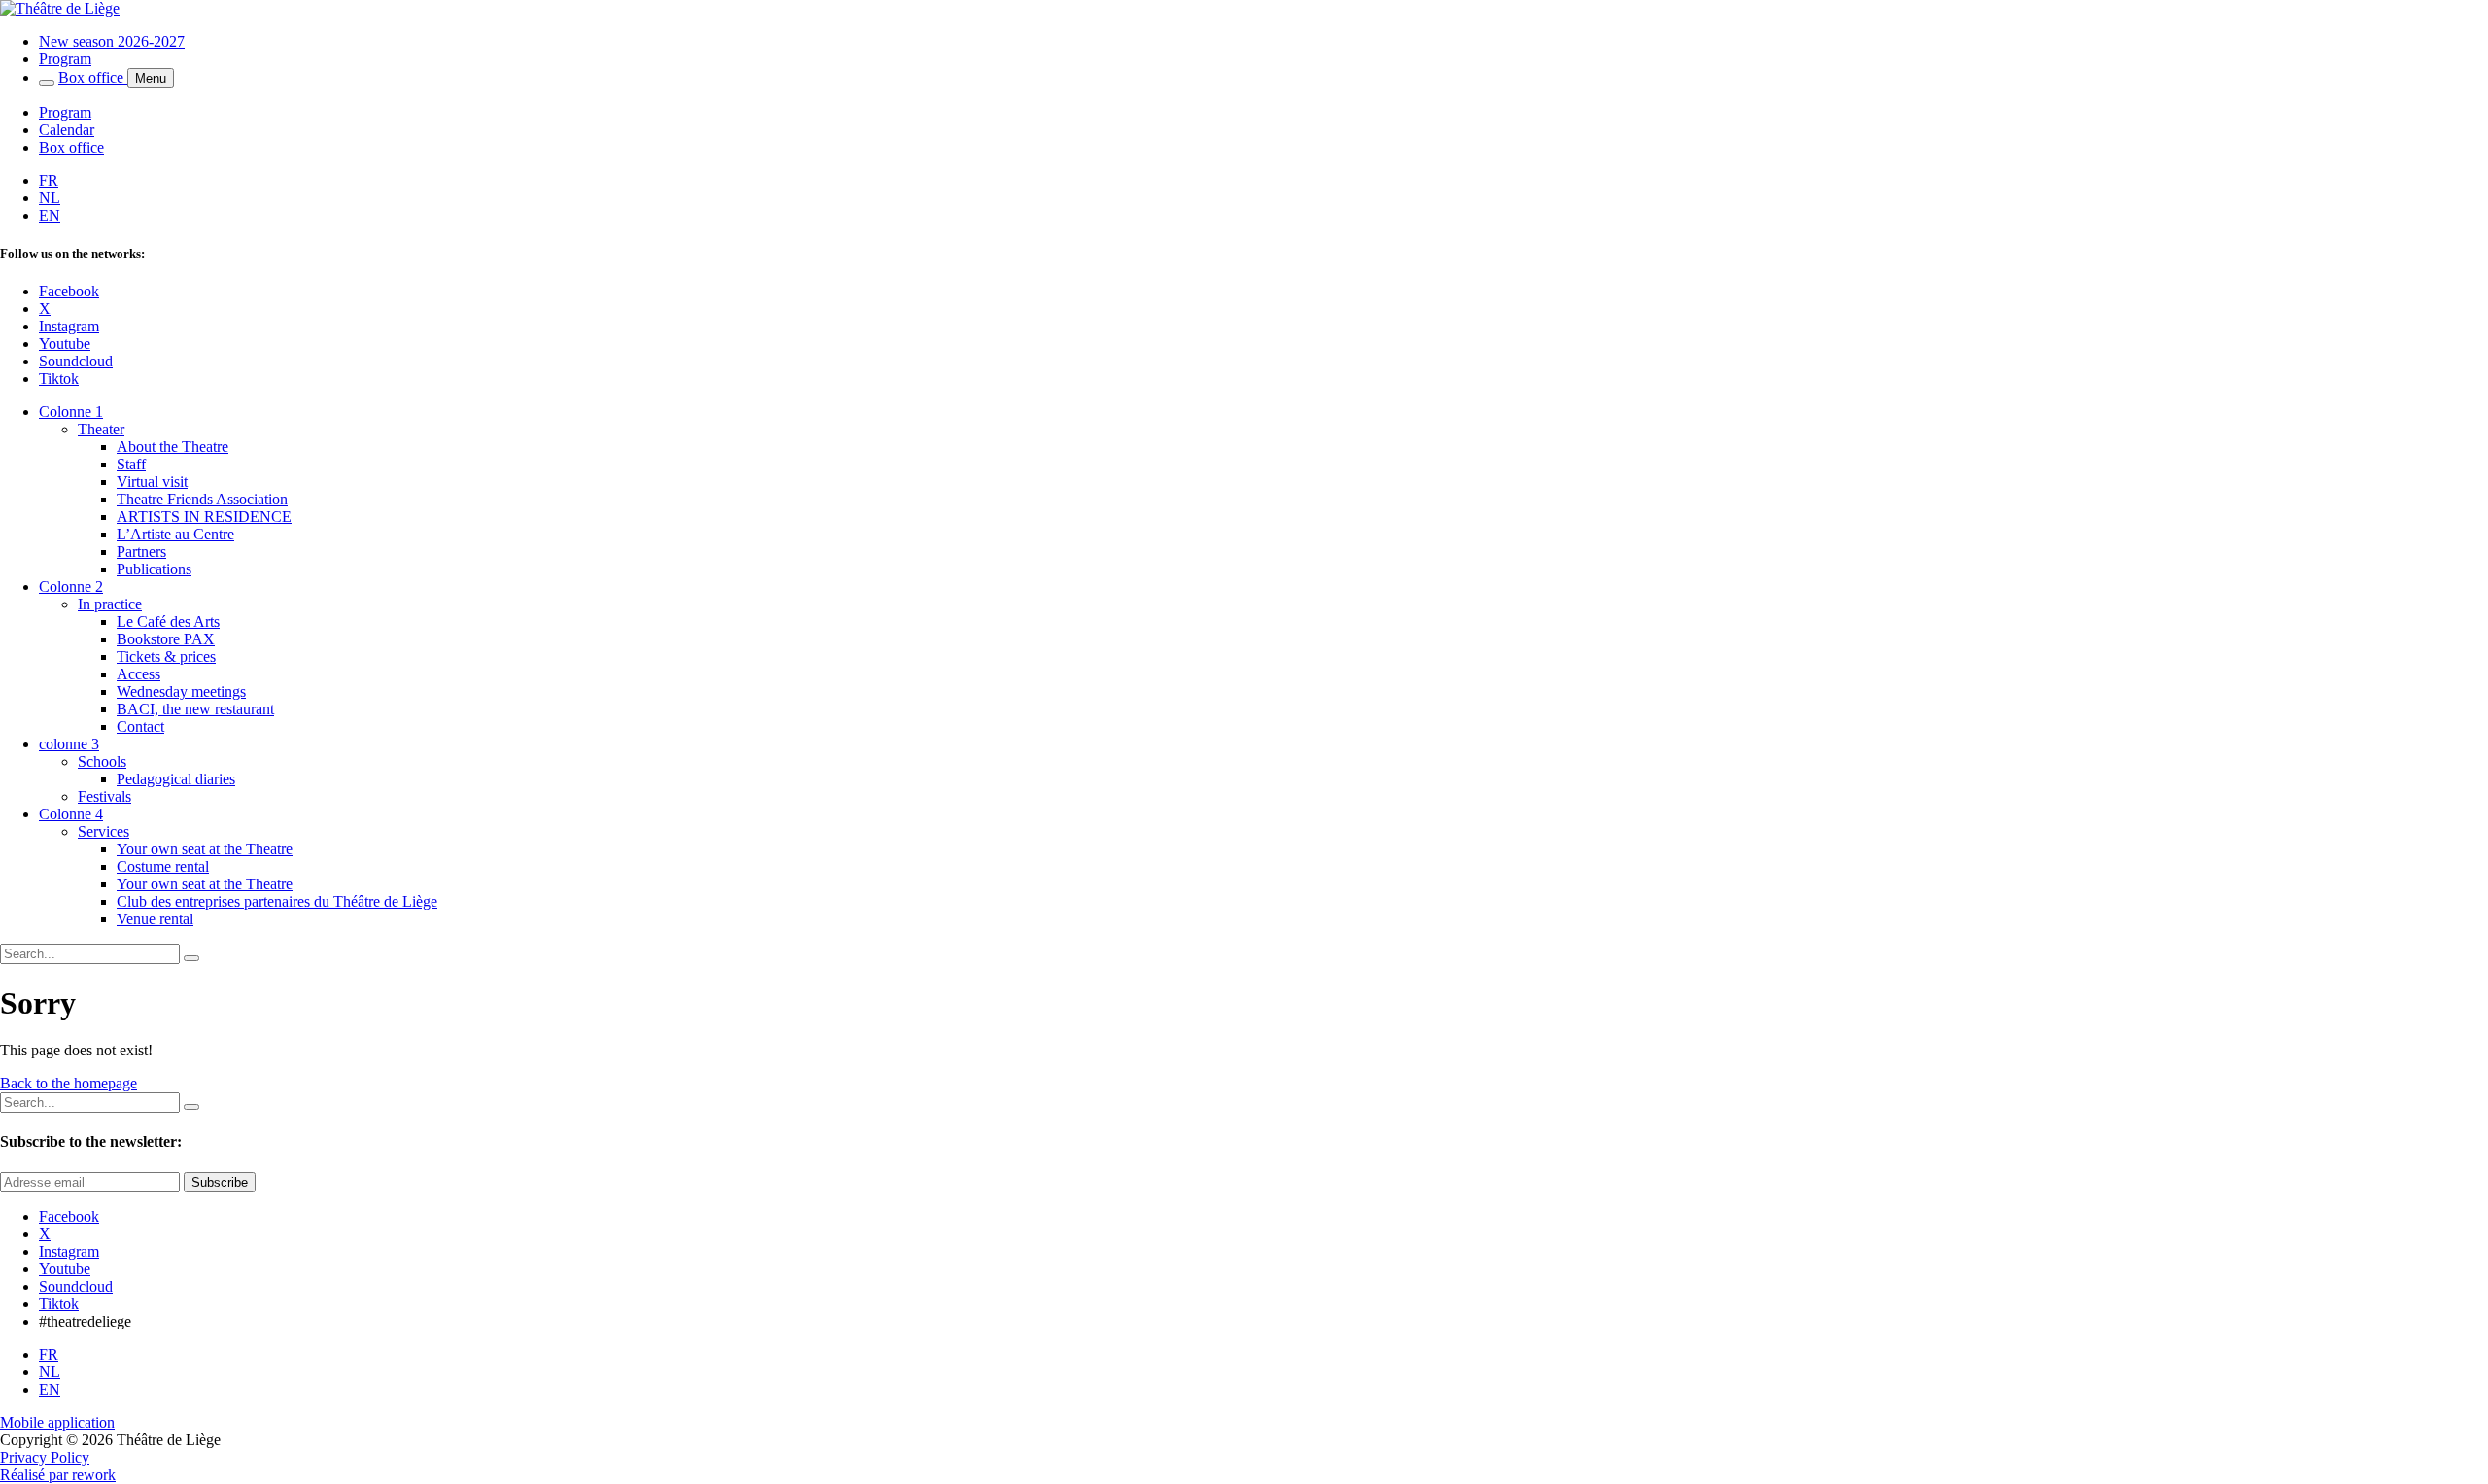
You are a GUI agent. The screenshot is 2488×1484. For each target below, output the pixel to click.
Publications (154, 569)
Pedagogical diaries (176, 779)
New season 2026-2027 (112, 41)
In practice (110, 604)
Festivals (104, 796)
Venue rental (155, 919)
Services (104, 831)
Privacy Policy (45, 1457)
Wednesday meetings (181, 691)
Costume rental (163, 866)
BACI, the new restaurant (195, 709)
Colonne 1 (71, 412)
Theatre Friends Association (202, 499)
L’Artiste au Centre (175, 534)
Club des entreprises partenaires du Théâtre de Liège (277, 901)
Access (138, 674)
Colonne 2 (71, 587)
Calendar (67, 130)
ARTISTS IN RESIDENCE (204, 517)
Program (65, 59)
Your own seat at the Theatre (205, 849)
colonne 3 (69, 744)
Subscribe (220, 1182)
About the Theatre (173, 447)
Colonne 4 (71, 814)
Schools (102, 761)
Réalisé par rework (58, 1475)
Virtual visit (152, 482)
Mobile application (57, 1422)
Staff (131, 464)
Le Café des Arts (168, 621)
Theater (101, 429)
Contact (140, 726)
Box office (93, 77)
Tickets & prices (166, 656)
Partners (141, 552)
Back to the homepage (69, 1083)
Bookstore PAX (166, 639)
